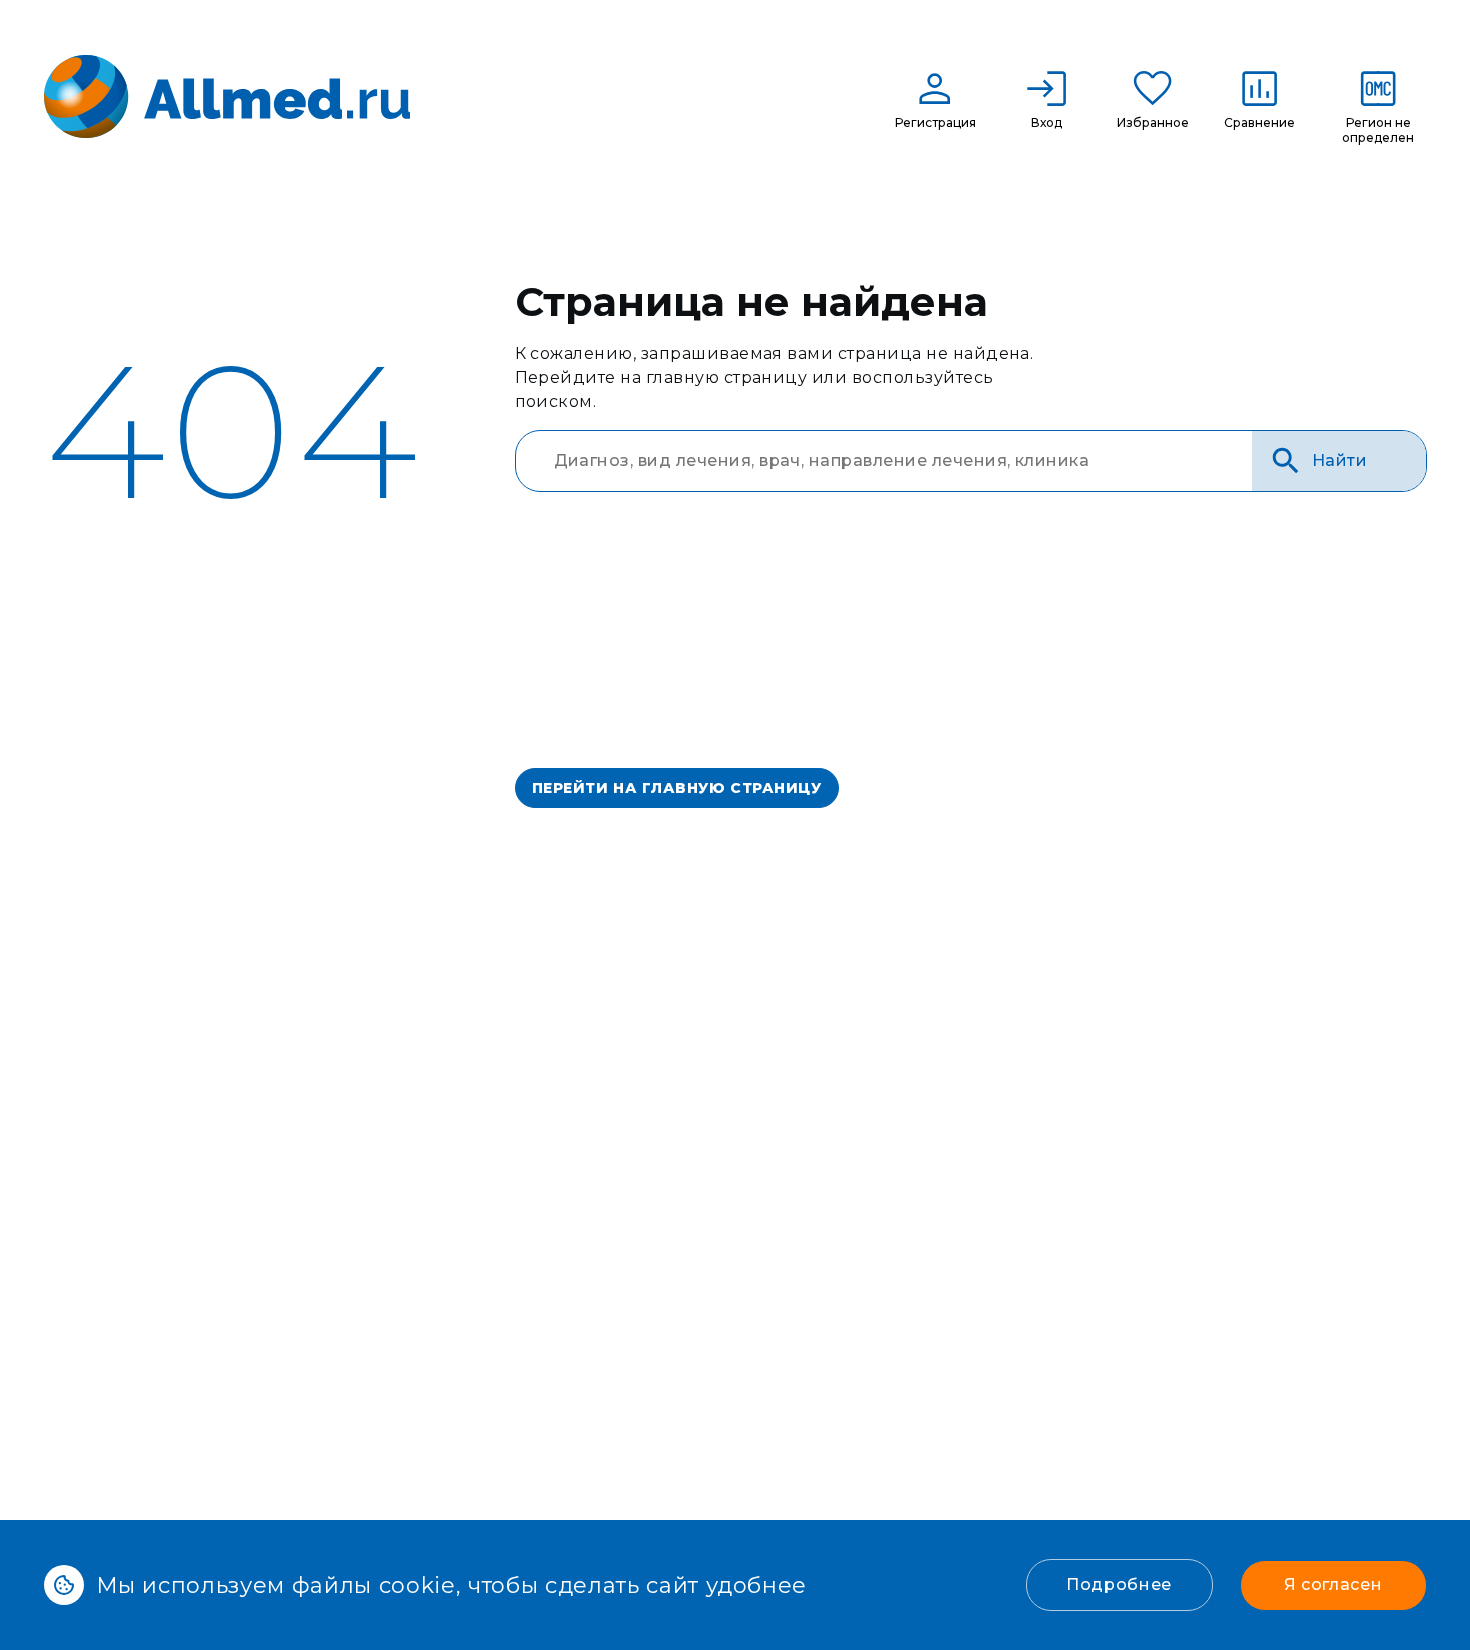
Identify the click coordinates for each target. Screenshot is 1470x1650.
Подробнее (1119, 1584)
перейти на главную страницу (677, 788)
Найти (1340, 460)
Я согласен (1333, 1584)
